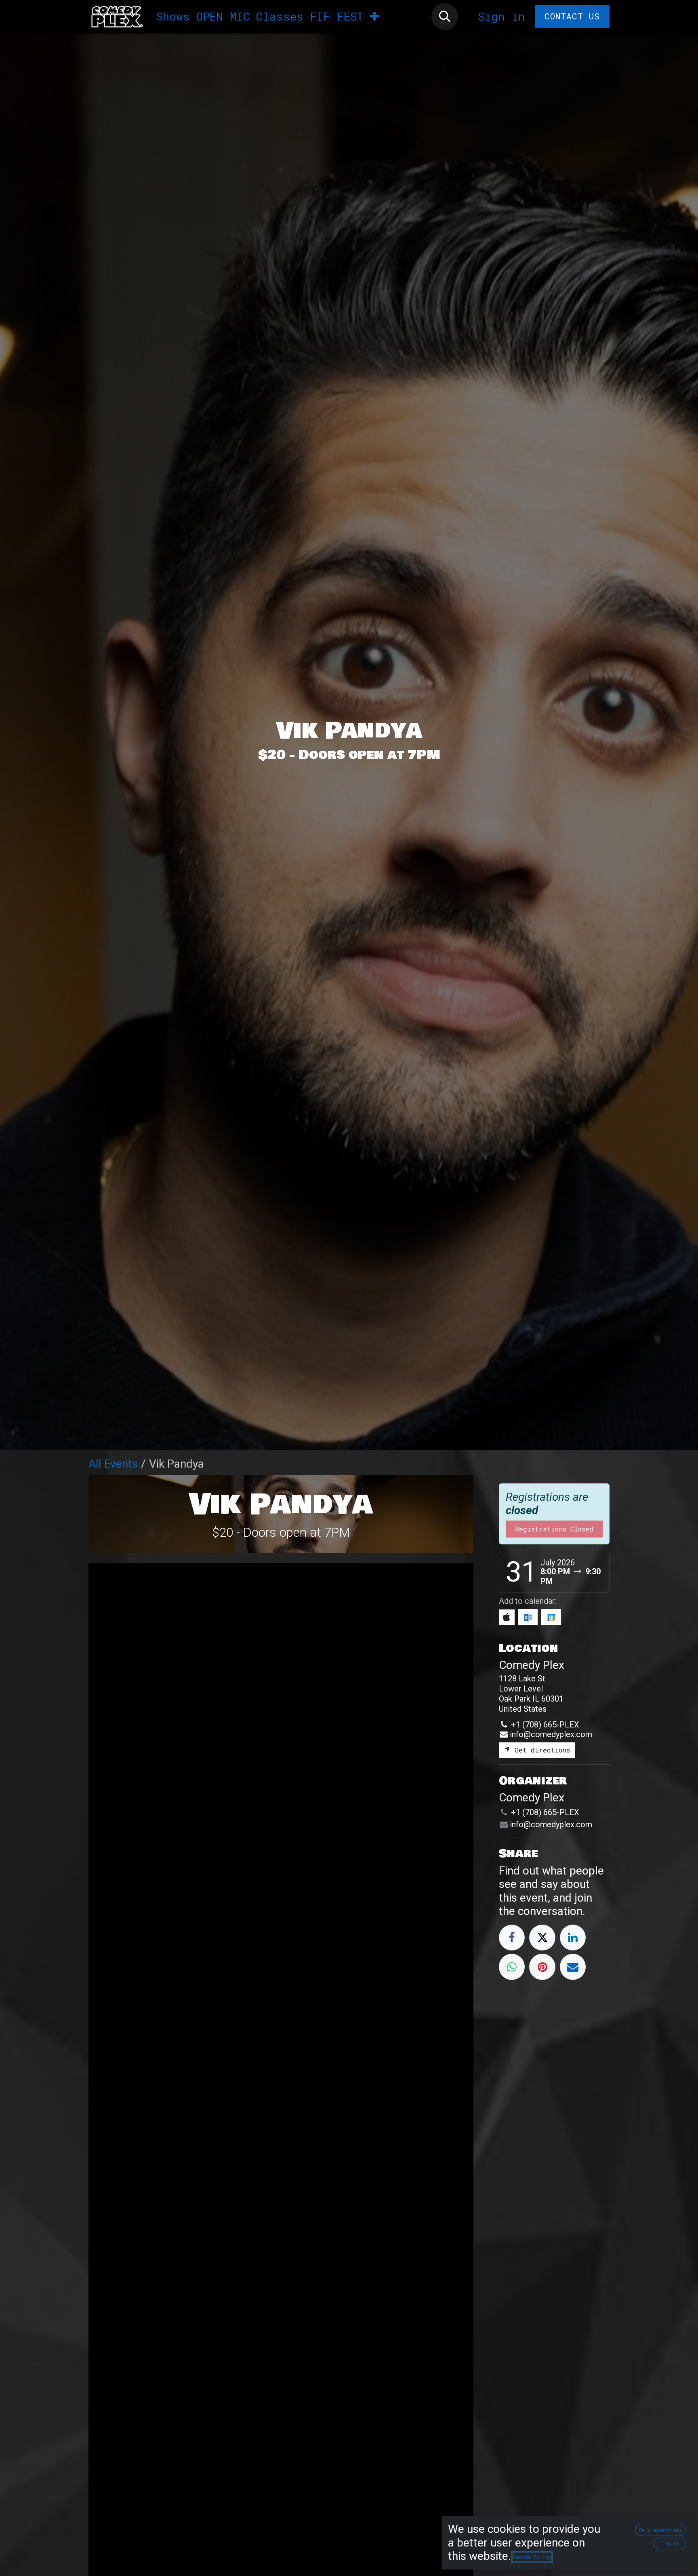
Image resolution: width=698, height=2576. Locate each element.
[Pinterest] (542, 1967)
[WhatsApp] (512, 1967)
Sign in (501, 16)
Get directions (540, 1750)
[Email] (573, 1967)
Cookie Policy (532, 2557)
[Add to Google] (551, 1617)
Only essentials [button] (660, 2530)
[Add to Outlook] (528, 1617)
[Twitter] (542, 1938)
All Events (113, 1464)
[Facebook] (512, 1938)
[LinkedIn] (573, 1938)
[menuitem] (173, 17)
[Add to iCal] (507, 1617)
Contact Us (572, 16)
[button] (445, 17)
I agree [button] (670, 2543)
